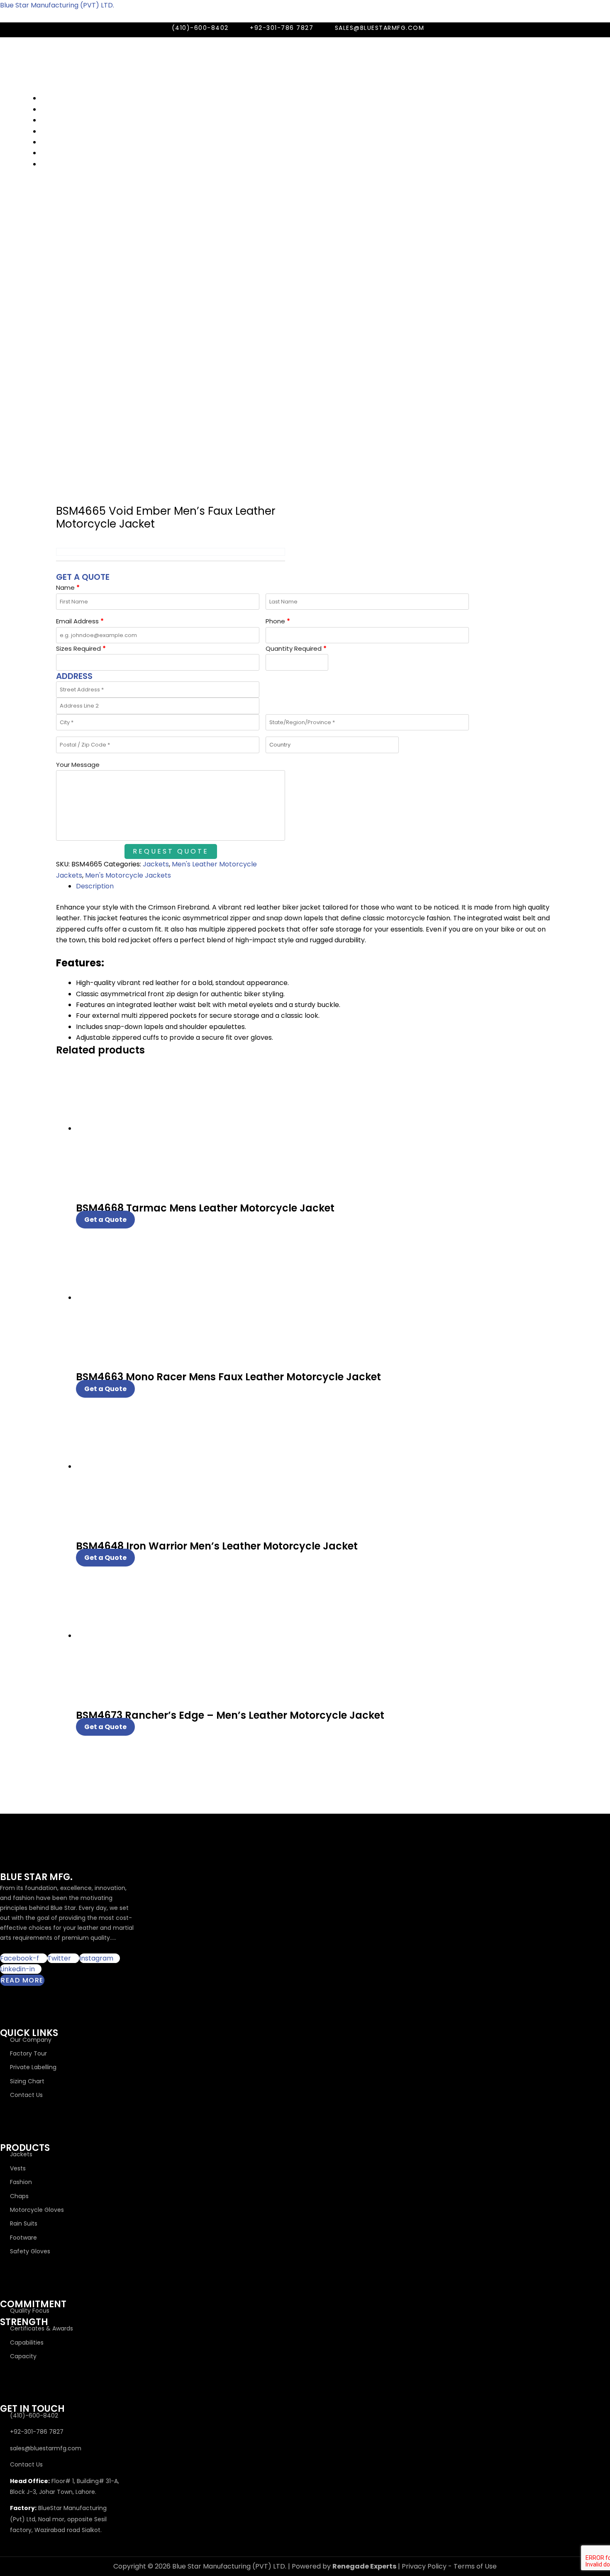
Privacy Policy (424, 2566)
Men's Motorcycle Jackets (128, 875)
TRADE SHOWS (64, 109)
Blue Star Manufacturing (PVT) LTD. (57, 5)
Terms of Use (475, 2566)
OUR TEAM (57, 120)
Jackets (156, 864)
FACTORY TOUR (65, 131)
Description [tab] (95, 886)
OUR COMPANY (65, 98)
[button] (251, 88)
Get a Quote (105, 1220)
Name (68, 587)
